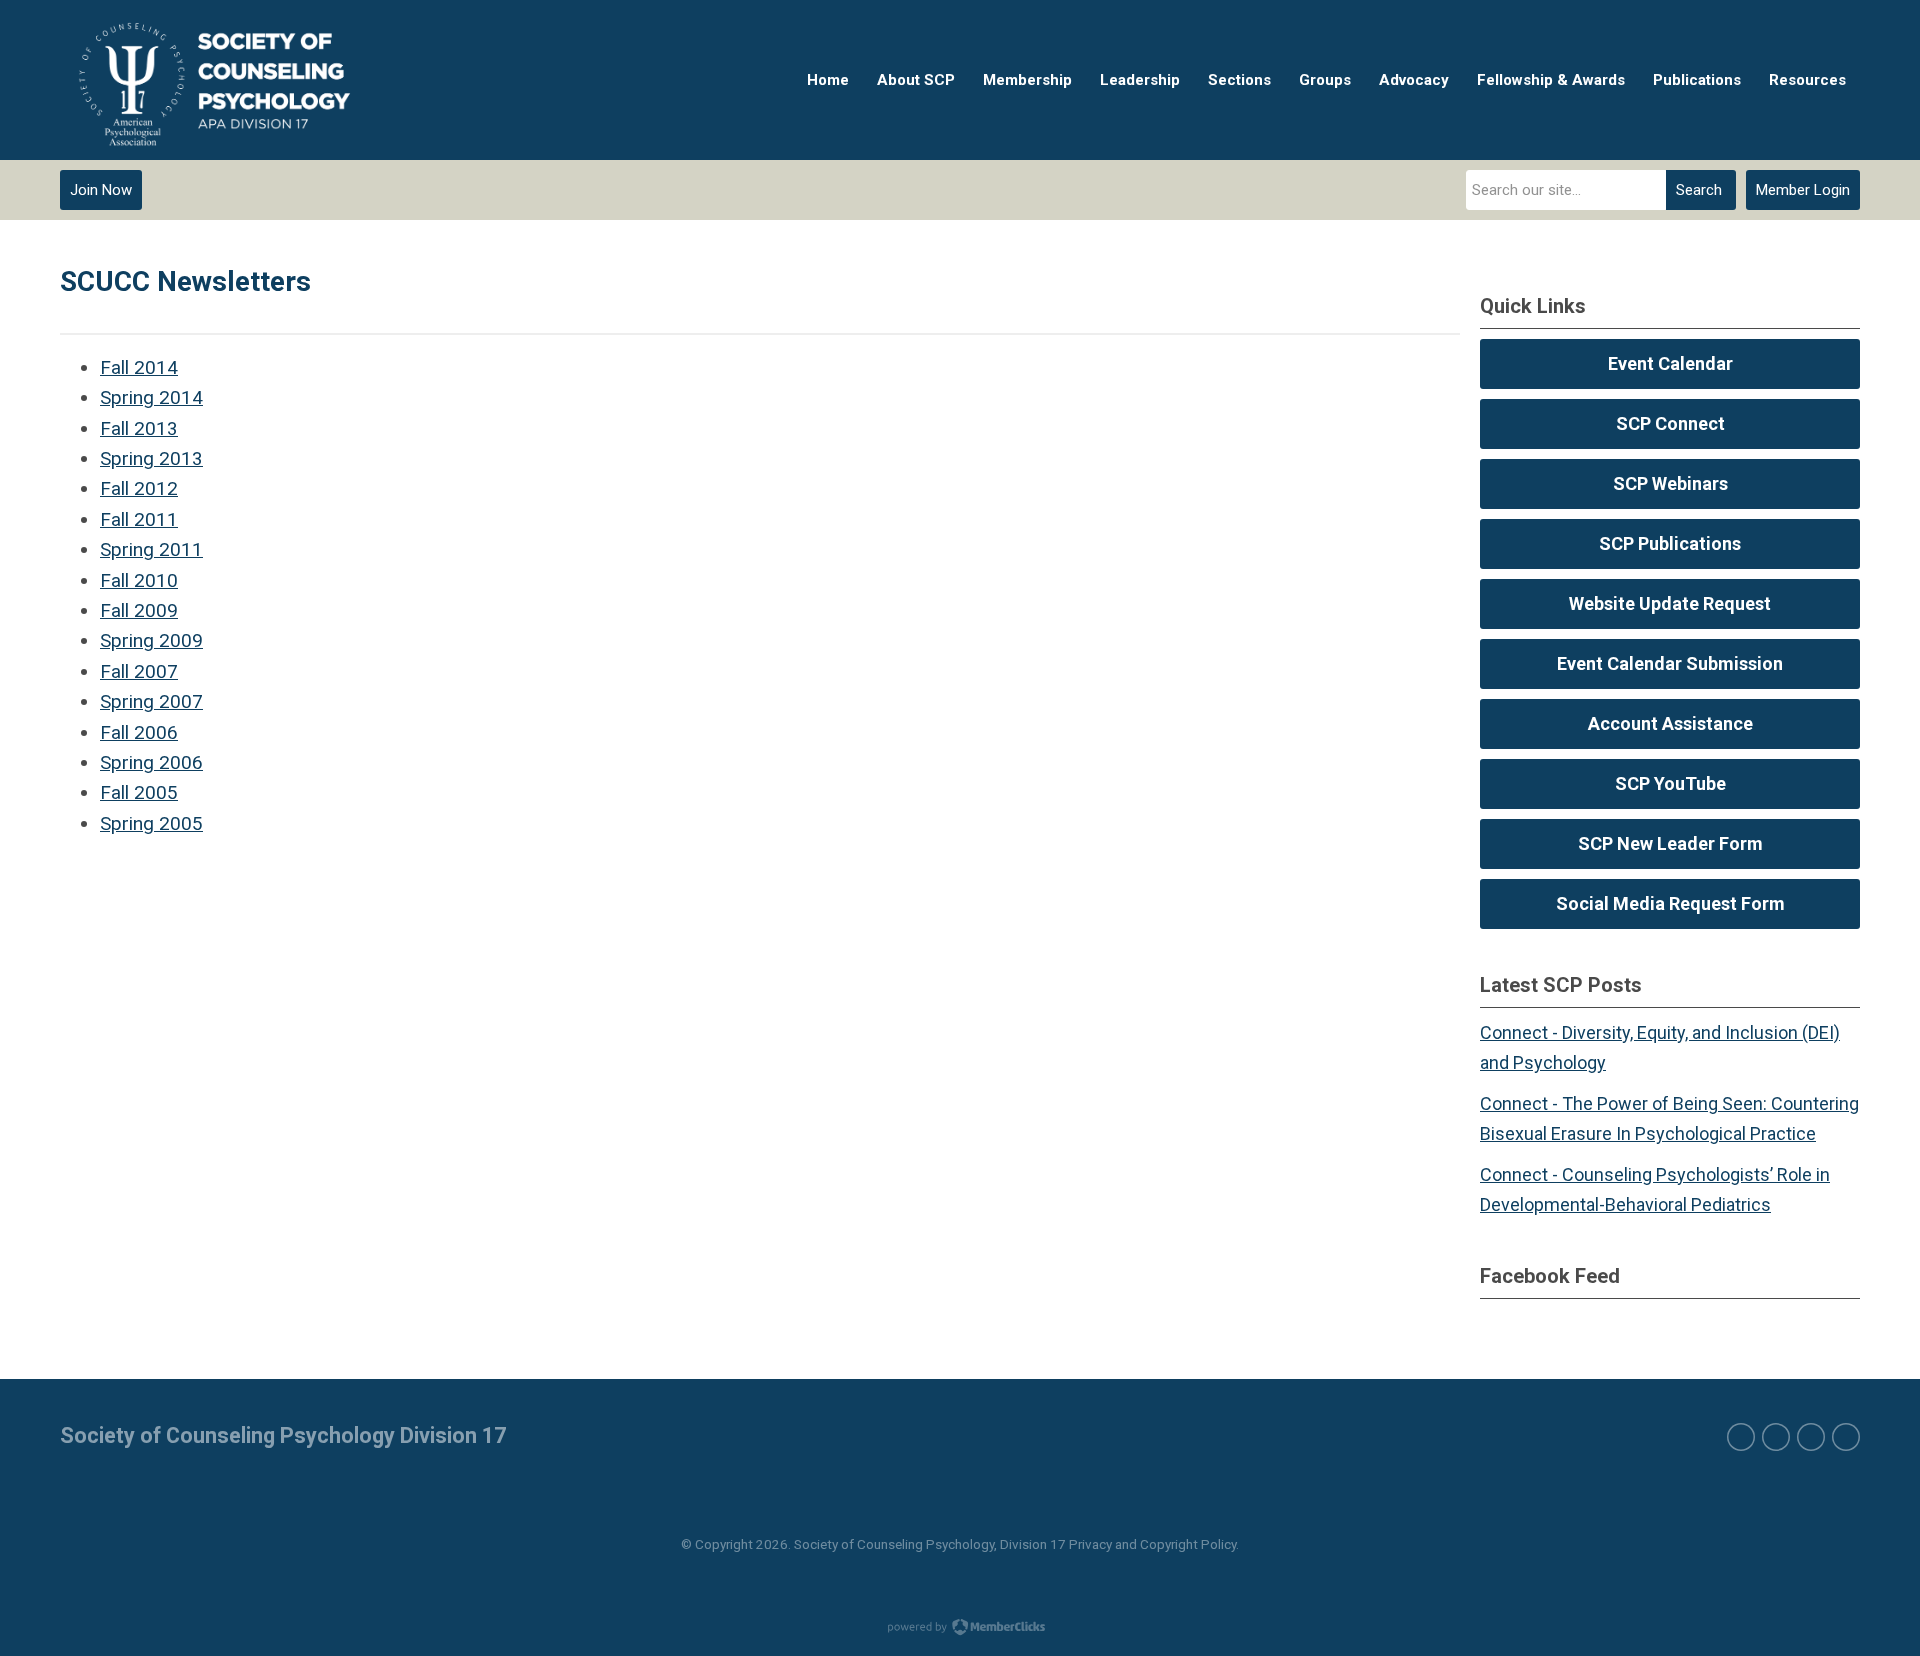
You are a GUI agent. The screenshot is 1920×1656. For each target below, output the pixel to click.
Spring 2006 (151, 762)
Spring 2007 (151, 701)
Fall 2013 (139, 428)
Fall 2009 (139, 610)
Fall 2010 (139, 580)
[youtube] (1846, 1437)
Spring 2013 (151, 458)
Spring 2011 (151, 549)
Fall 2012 (139, 488)
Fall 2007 (139, 671)
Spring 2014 (151, 397)
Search (1699, 190)
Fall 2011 (139, 519)
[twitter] (1776, 1437)
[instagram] (1811, 1437)
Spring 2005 (151, 823)
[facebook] (1741, 1437)
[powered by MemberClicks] (960, 1629)
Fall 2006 (139, 732)
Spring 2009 (151, 640)
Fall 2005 (139, 792)
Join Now (101, 190)
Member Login (1803, 190)
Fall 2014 (139, 367)
